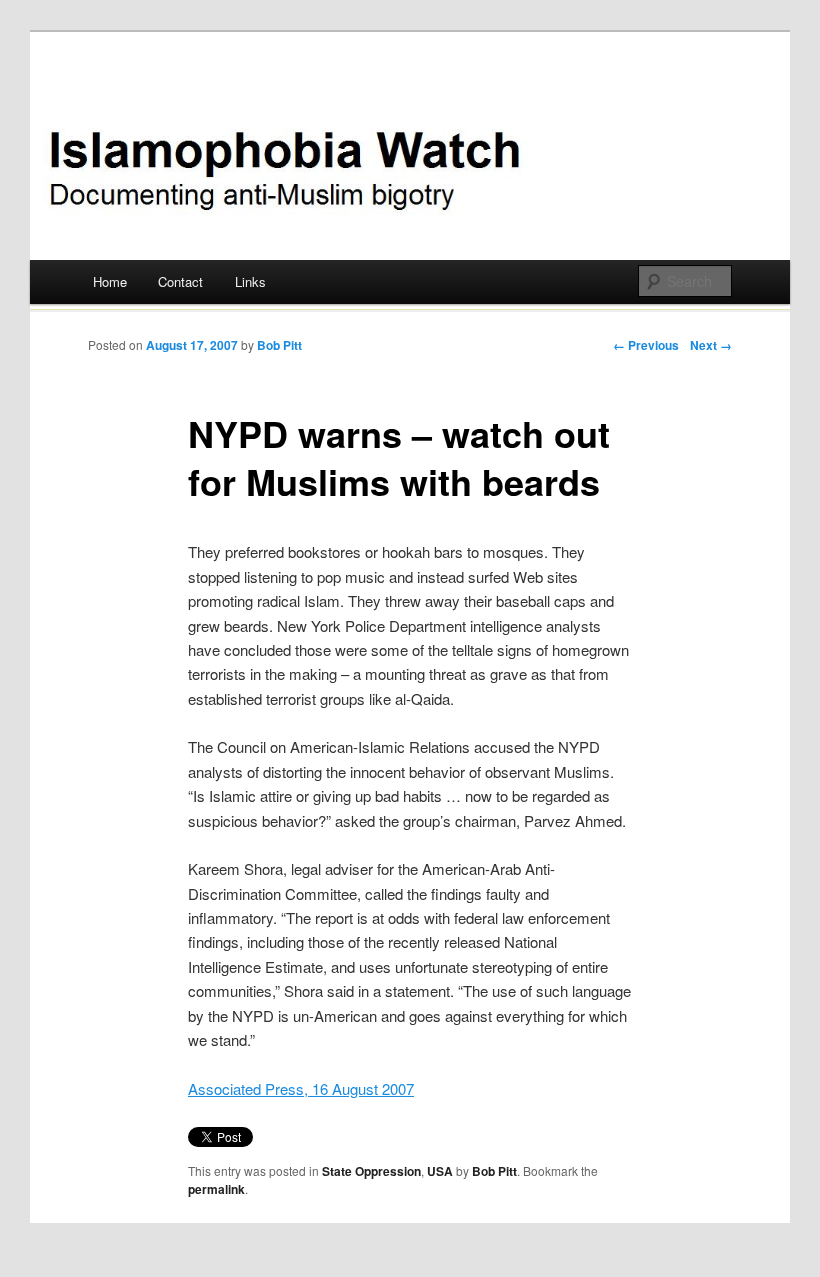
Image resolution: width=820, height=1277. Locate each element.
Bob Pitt (279, 345)
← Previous (646, 345)
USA (440, 1171)
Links (250, 281)
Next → (711, 345)
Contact (180, 281)
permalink (216, 1189)
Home (110, 281)
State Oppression (371, 1171)
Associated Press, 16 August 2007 (301, 1088)
